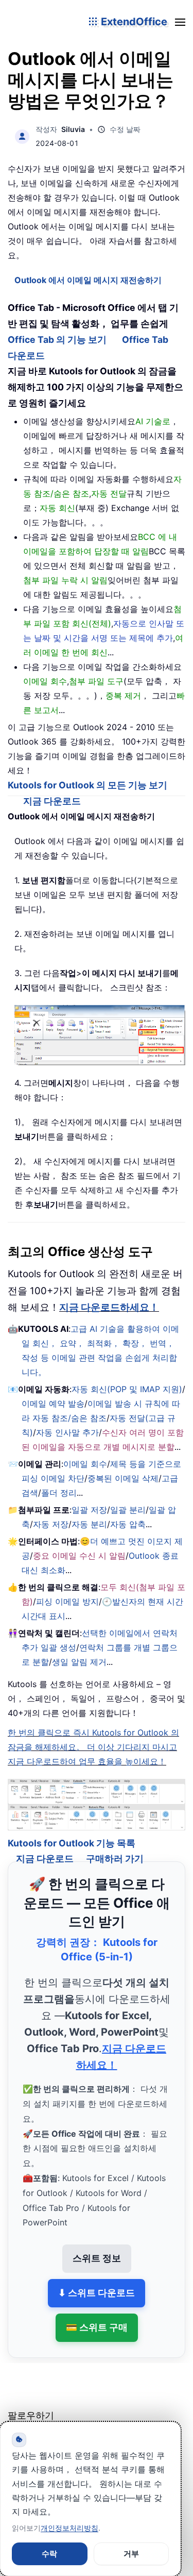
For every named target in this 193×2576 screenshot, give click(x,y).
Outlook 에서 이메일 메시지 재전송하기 (88, 280)
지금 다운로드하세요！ (109, 1307)
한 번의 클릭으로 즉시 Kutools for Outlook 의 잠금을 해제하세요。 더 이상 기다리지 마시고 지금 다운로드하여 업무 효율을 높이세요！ (93, 1747)
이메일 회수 (85, 1464)
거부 (131, 2554)
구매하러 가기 (115, 1846)
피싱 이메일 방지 (67, 1601)
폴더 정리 (59, 1493)
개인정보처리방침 (69, 2528)
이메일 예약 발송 (53, 1403)
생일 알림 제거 (79, 1662)
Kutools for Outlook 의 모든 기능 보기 (87, 785)
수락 (49, 2554)
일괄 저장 (89, 1510)
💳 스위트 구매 (97, 2314)
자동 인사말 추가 (67, 1432)
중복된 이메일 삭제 (123, 1478)
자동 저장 (51, 1524)
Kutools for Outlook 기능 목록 (72, 1830)
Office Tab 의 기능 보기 (57, 340)
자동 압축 (128, 1524)
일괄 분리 (128, 1510)
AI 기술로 (153, 421)
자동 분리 (89, 1524)
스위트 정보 (97, 2246)
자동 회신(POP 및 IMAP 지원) (127, 1389)
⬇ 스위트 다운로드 (97, 2280)
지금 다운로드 (52, 801)
